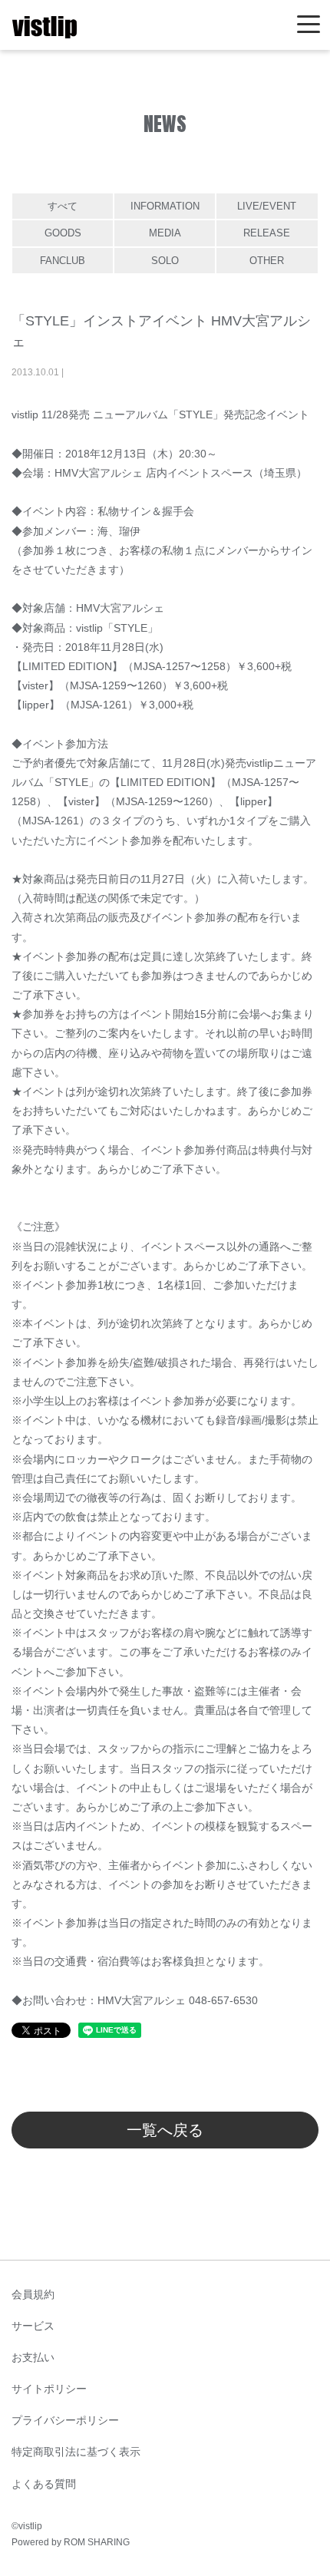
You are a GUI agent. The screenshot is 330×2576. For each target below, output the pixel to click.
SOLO (165, 261)
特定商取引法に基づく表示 (76, 2452)
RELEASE (267, 233)
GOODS (63, 233)
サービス (33, 2326)
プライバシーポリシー (65, 2420)
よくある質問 (44, 2484)
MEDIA (165, 233)
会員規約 (33, 2294)
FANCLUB (63, 261)
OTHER (267, 261)
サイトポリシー (49, 2389)
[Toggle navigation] (309, 25)
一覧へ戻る (165, 2130)
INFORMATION (165, 206)
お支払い (33, 2357)
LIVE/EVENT (267, 206)
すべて (63, 206)
